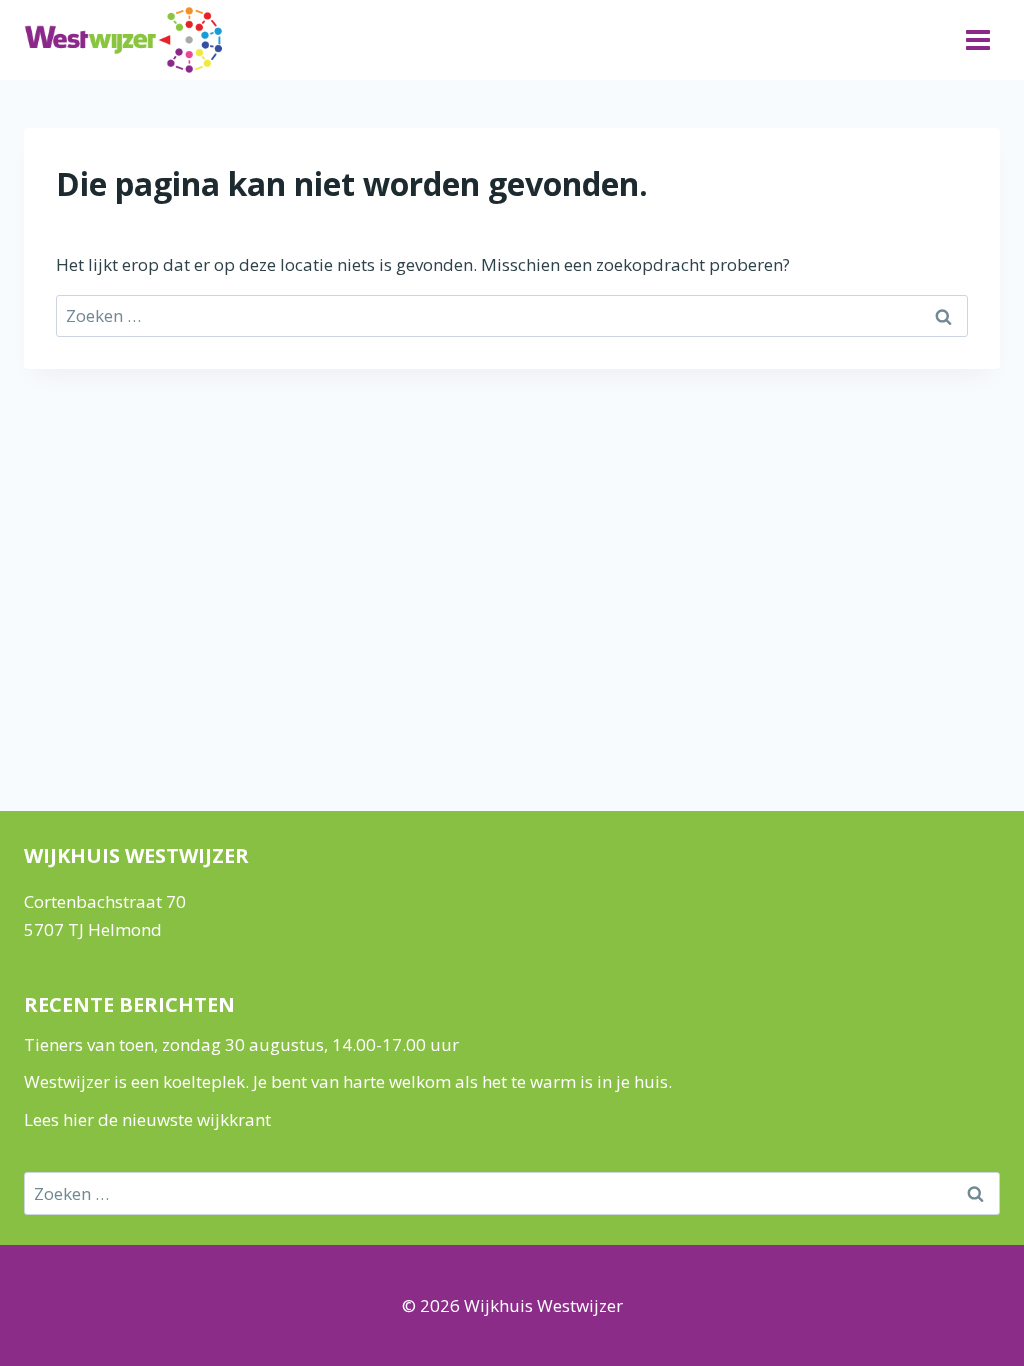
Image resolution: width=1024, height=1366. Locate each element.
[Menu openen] (977, 39)
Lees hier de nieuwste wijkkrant (147, 1119)
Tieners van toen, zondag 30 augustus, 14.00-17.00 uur (241, 1044)
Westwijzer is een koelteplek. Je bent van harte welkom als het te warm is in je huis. (348, 1081)
